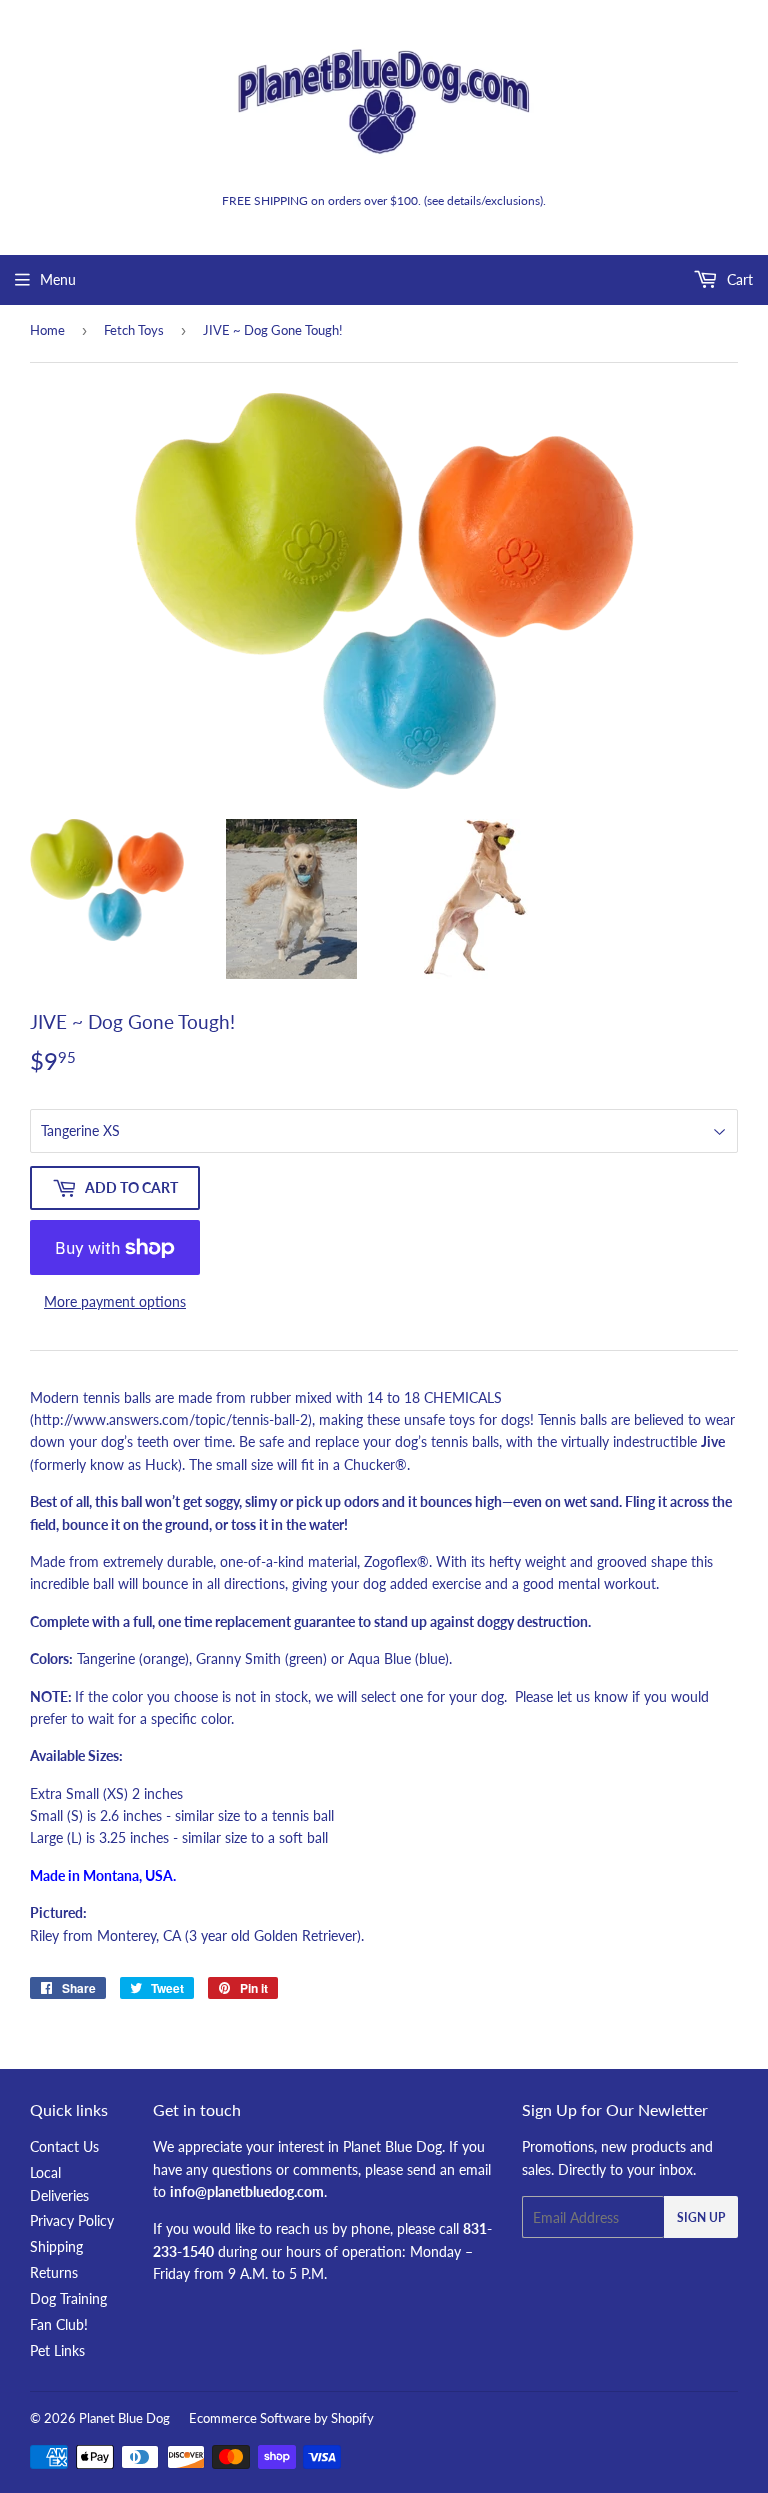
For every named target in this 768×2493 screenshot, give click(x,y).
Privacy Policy (72, 2220)
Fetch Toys (134, 330)
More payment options (115, 1301)
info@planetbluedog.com (247, 2191)
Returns (54, 2272)
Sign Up (701, 2217)
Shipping (56, 2246)
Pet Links (57, 2350)
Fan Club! (59, 2324)
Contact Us (64, 2146)
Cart (738, 279)
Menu (58, 279)
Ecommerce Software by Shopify (281, 2418)
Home (47, 330)
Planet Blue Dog (124, 2418)
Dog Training (68, 2298)
